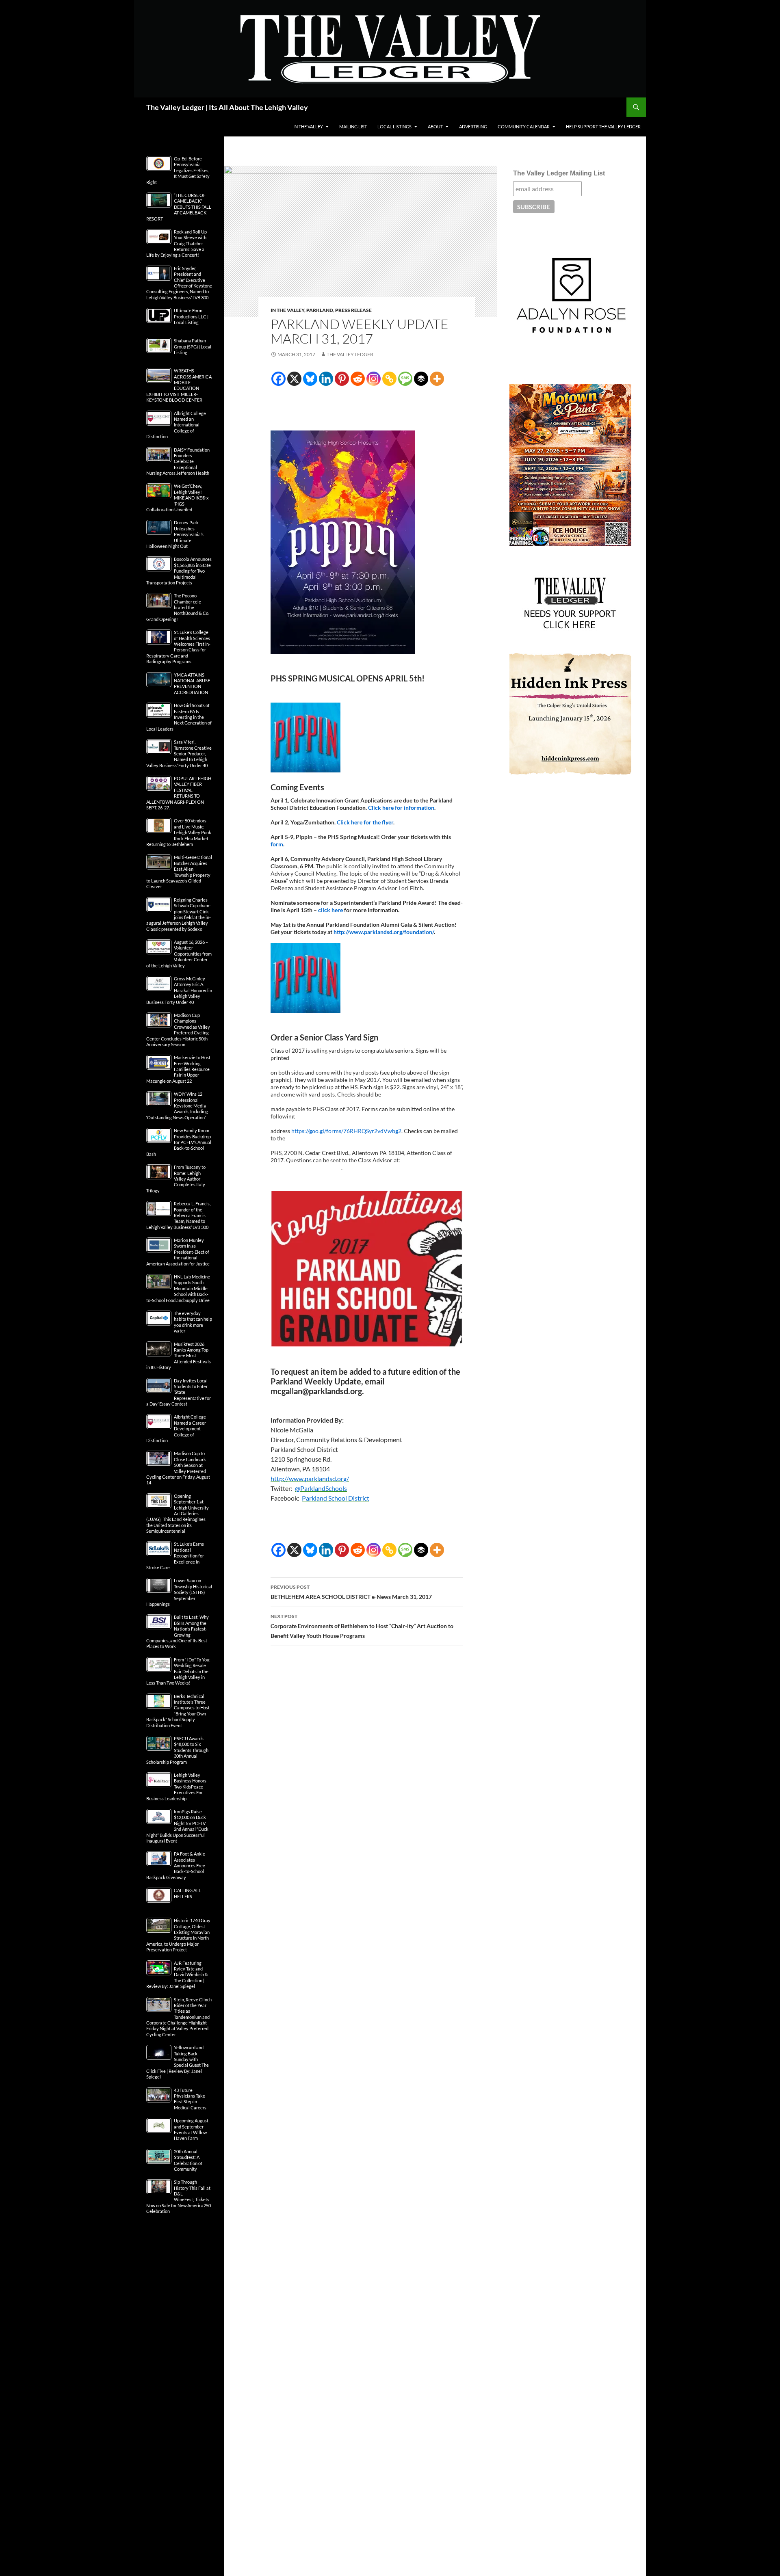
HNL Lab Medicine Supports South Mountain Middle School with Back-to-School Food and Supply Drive (178, 1288)
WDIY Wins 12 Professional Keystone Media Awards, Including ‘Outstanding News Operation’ (177, 1106)
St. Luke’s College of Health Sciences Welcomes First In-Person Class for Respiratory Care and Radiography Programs (178, 647)
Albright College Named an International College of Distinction (176, 425)
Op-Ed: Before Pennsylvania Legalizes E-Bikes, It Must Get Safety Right (178, 170)
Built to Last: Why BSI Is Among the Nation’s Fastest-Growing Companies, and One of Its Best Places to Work (178, 1632)
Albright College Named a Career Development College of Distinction (176, 1429)
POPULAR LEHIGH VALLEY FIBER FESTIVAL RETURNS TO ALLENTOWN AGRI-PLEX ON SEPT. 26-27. (179, 793)
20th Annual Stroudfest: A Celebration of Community (188, 2160)
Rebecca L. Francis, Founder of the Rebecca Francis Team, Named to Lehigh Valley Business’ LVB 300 (178, 1215)
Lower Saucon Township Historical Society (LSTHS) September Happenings (179, 1592)
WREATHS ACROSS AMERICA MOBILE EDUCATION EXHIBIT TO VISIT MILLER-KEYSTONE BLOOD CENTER (179, 385)
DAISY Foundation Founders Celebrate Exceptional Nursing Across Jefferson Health (178, 462)
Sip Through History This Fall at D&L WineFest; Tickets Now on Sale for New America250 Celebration (179, 2196)
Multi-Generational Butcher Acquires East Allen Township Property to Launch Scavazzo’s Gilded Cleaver (179, 872)
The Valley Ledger (350, 354)
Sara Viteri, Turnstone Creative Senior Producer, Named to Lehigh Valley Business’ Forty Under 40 (179, 754)
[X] (294, 379)
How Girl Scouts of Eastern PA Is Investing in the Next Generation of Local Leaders (179, 717)
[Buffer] (421, 379)
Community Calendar (524, 127)
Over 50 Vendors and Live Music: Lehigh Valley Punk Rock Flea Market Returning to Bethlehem (179, 832)
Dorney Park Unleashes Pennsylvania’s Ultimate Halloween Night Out (175, 534)
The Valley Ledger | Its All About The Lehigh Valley (227, 107)
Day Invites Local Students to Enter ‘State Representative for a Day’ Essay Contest (179, 1392)
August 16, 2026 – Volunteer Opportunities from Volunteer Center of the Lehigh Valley (179, 954)
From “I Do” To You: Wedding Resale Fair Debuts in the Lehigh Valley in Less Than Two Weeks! (178, 1671)
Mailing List (353, 127)
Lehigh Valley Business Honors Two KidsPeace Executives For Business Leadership (176, 1787)
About (435, 127)
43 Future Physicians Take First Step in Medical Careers (190, 2099)
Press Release (353, 310)
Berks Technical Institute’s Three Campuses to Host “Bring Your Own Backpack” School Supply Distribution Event (178, 1711)
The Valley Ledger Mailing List (559, 173)
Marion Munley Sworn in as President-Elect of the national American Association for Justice (178, 1252)
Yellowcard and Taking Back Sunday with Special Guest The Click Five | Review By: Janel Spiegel (178, 2062)
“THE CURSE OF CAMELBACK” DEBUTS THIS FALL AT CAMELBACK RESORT (179, 207)
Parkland (320, 310)
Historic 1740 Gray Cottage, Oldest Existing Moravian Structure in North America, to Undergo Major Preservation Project (178, 1935)
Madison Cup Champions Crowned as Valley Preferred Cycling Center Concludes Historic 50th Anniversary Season (178, 1030)
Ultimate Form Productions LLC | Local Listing (191, 316)
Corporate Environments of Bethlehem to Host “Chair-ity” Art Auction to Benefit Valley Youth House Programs (362, 1626)
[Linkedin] (326, 379)
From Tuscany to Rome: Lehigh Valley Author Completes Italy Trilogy (176, 1179)
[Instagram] (374, 379)
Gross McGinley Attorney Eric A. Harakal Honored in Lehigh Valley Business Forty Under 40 (179, 990)
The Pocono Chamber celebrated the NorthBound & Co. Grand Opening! (178, 607)
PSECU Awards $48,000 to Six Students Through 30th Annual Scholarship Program (177, 1750)
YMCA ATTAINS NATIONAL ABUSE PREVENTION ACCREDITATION (192, 683)
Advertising (473, 127)
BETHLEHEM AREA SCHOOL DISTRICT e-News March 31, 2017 (351, 1592)
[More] (437, 379)
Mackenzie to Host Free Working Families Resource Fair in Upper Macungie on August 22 (178, 1069)
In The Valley (308, 127)
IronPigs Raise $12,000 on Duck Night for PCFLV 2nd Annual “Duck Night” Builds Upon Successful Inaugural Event (177, 1826)
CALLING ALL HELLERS (187, 1893)
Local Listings (394, 127)
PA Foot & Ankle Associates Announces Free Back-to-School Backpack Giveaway (176, 1865)
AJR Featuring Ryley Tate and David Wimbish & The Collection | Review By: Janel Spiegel (177, 1975)
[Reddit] (358, 379)
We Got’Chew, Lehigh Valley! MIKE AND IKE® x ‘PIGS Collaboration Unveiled (178, 498)
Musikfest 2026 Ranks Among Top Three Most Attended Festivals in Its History (179, 1356)
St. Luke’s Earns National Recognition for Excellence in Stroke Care (175, 1556)
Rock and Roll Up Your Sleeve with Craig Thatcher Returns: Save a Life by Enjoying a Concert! (177, 243)
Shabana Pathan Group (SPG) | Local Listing (193, 346)
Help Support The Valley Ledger (603, 127)
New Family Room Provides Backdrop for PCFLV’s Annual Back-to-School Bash (179, 1142)
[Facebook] (278, 379)
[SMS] (405, 379)
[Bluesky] (310, 379)
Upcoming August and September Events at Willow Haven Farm (191, 2129)
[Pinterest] (342, 379)
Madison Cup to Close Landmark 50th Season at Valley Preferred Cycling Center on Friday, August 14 (178, 1468)
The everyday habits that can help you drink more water (193, 1322)
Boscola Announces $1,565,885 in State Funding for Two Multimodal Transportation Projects (179, 571)
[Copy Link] (389, 379)
